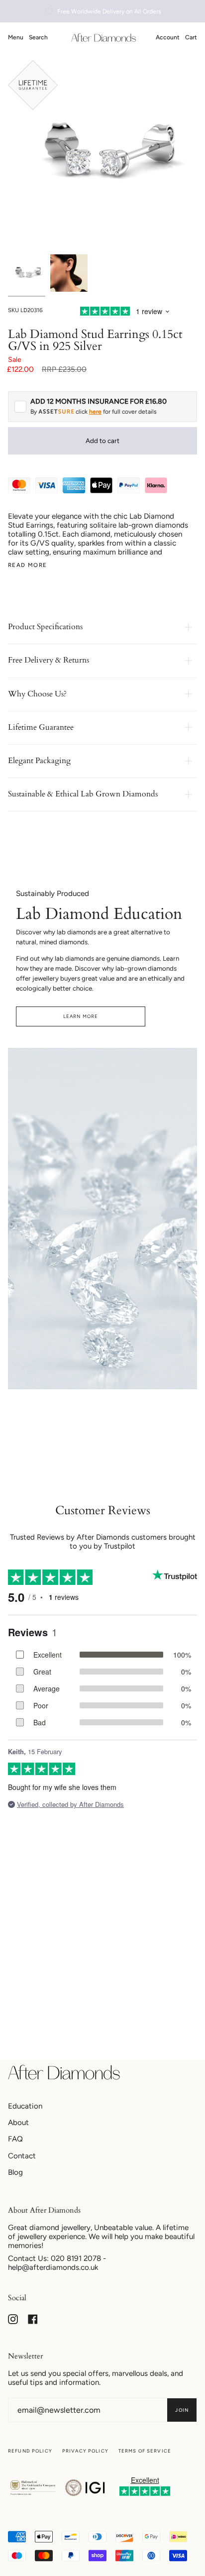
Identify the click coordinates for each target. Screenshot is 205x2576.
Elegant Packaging (39, 761)
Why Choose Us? (37, 694)
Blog (15, 2172)
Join (182, 2410)
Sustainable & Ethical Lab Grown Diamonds (83, 794)
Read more (27, 565)
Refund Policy (30, 2451)
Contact (22, 2156)
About (18, 2123)
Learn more (81, 1016)
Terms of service (145, 2451)
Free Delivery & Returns (49, 660)
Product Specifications (45, 627)
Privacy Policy (85, 2451)
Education (25, 2106)
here (95, 412)
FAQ (15, 2139)
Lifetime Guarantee (41, 727)
